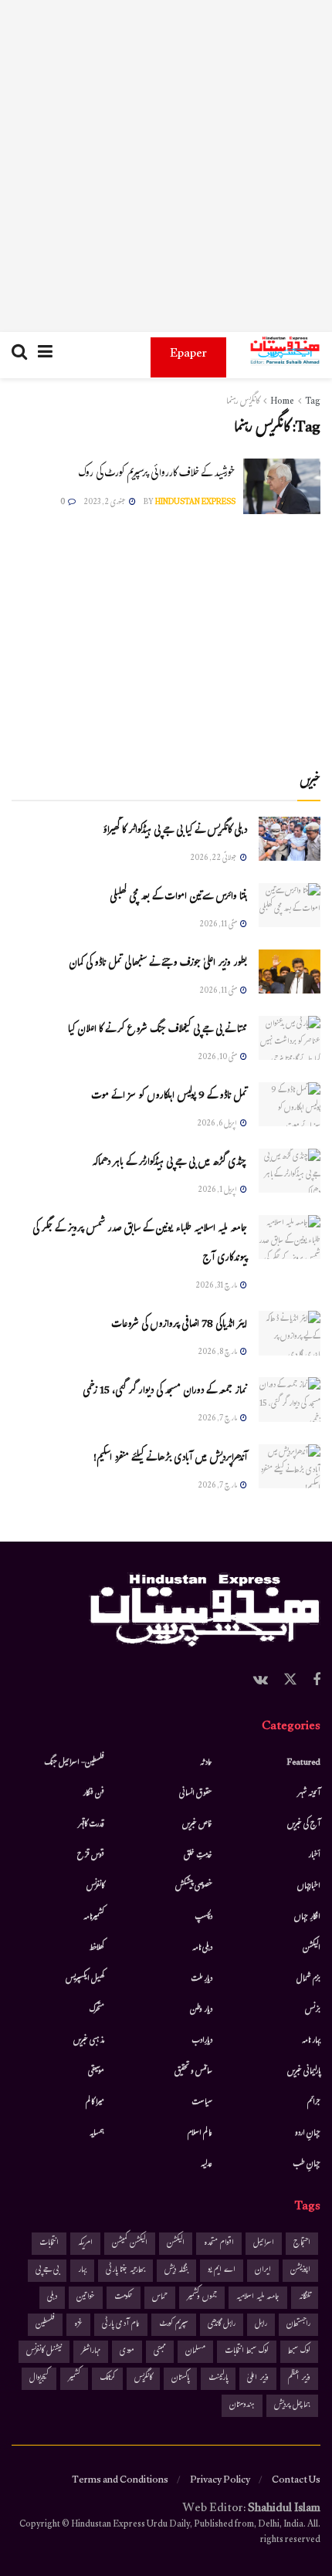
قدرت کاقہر (91, 1825)
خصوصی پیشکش (194, 1887)
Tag (313, 402)
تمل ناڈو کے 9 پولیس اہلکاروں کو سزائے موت (169, 1097)
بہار (82, 2271)
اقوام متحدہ (219, 2244)
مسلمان (195, 2352)
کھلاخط (97, 1948)
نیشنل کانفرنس (44, 2352)
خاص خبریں (197, 1825)
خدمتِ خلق (198, 1856)
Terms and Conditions (120, 2481)
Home (282, 402)
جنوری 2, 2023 (105, 503)
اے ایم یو (222, 2271)
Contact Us (296, 2481)
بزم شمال (308, 1979)
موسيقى (96, 2072)
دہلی (52, 2298)
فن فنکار (93, 1794)
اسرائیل (264, 2244)
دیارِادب (202, 2041)
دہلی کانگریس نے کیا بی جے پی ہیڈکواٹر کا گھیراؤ (175, 831)
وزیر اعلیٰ (258, 2379)
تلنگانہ (305, 2298)
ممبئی (160, 2352)
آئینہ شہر (309, 1794)
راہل (261, 2325)
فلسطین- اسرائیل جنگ (74, 1763)
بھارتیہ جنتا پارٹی (125, 2271)
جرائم (314, 2103)
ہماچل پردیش (292, 2406)
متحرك (97, 2010)
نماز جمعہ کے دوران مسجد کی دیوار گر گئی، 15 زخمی (165, 1392)
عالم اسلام (200, 2134)
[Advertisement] (166, 166)
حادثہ (206, 1763)
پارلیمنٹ (218, 2379)
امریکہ (85, 2244)
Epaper (188, 355)
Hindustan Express (195, 503)
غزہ (78, 2325)
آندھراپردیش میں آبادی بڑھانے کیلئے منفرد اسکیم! (170, 1459)
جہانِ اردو (308, 2134)
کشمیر (74, 2379)
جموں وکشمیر (202, 2298)
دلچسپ (203, 1918)
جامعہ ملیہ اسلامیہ (258, 2298)
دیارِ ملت (202, 1979)
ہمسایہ (97, 2134)
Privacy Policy (220, 2481)
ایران (263, 2271)
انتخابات (49, 2244)
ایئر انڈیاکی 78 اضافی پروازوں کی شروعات (179, 1325)
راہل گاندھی (222, 2325)
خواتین (86, 2298)
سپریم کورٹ (174, 2325)
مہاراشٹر (91, 2352)
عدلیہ (207, 2165)
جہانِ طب (307, 2165)
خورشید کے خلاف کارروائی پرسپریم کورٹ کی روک (157, 474)
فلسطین (45, 2325)
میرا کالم (95, 2103)
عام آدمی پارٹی (121, 2325)
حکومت (124, 2298)
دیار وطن (201, 2010)
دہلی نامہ (202, 1948)
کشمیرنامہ (94, 1918)
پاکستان (180, 2379)
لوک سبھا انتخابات (247, 2352)
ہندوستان (242, 2406)
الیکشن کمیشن (130, 2244)
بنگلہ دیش (176, 2271)
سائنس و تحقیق (193, 2072)
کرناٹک (107, 2379)
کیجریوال (39, 2379)
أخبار (314, 1856)
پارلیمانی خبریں (304, 2072)
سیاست (202, 2103)
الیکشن (312, 1948)
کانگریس (143, 2379)
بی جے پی (47, 2271)
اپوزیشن (300, 2271)
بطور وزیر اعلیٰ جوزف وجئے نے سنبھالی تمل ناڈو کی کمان (158, 964)
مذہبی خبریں (89, 2041)
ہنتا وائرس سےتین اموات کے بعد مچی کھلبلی (178, 898)
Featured (304, 1763)
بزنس (313, 2010)
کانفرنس (95, 1887)
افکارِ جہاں (307, 1918)
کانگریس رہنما (243, 402)
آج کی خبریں (304, 1825)
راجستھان (298, 2325)
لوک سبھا (299, 2352)
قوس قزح (91, 1856)
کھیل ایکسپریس (85, 1979)
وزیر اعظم (299, 2379)
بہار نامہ (311, 2041)
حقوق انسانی (196, 1794)
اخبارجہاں (309, 1887)
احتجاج (302, 2244)
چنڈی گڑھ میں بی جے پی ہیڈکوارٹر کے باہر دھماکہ (169, 1163)
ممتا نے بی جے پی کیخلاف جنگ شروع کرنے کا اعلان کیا (158, 1031)
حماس (160, 2298)
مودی (127, 2352)
